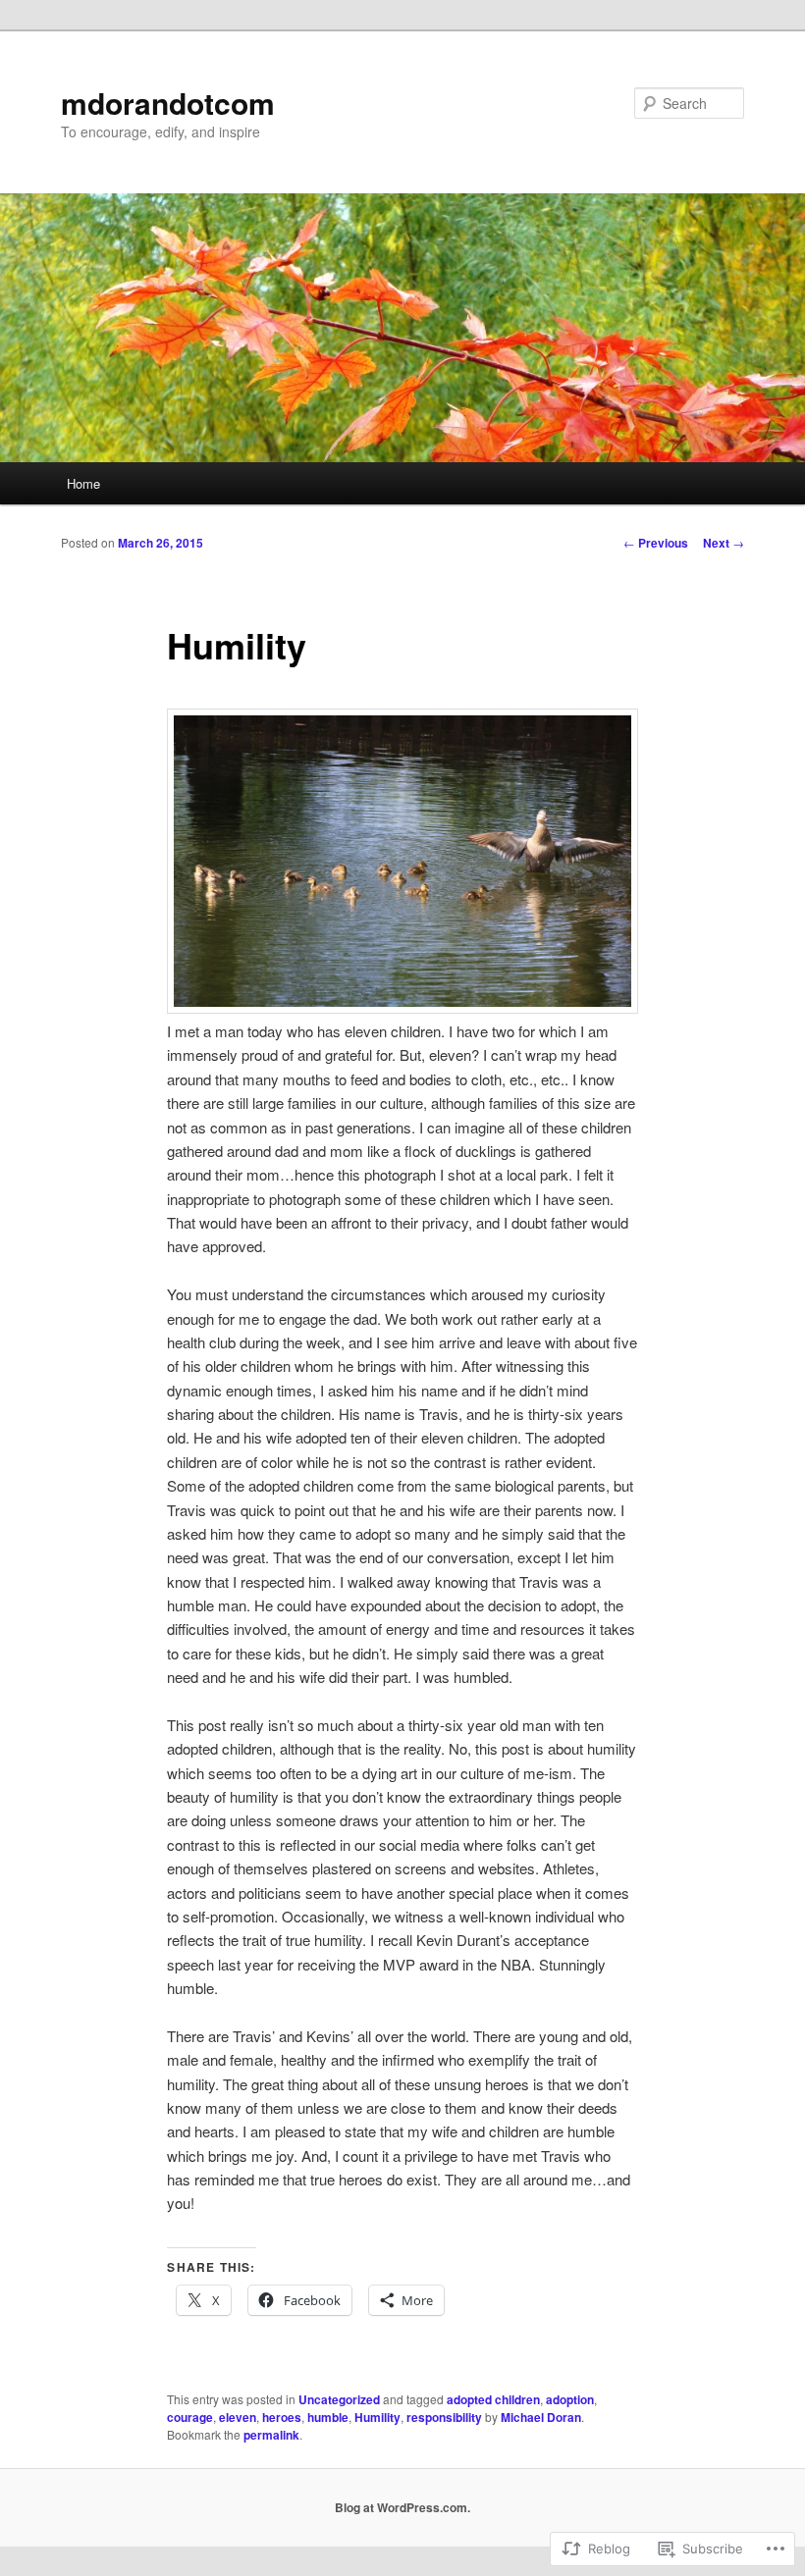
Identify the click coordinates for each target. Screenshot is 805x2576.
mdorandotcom (168, 103)
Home (83, 483)
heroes (282, 2417)
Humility (377, 2417)
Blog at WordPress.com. (402, 2507)
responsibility (444, 2417)
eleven (238, 2417)
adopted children (493, 2399)
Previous (656, 543)
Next (724, 543)
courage (190, 2417)
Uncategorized (339, 2399)
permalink (271, 2435)
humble (328, 2417)
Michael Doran (541, 2417)
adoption (570, 2399)
